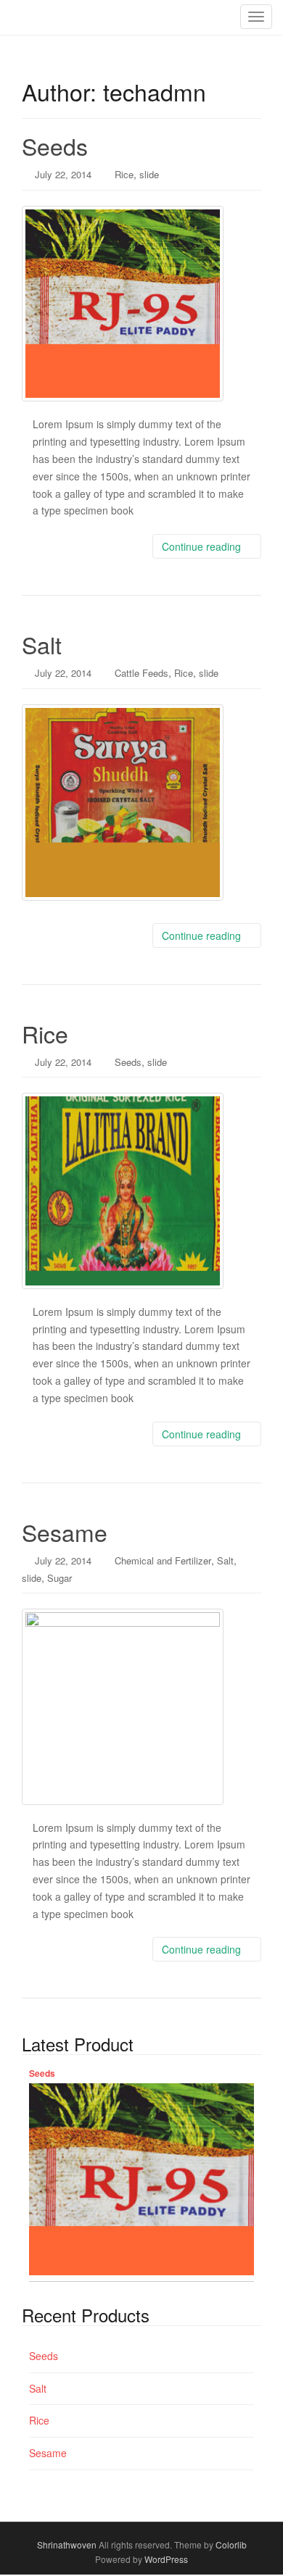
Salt (42, 644)
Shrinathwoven (67, 2544)
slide (149, 174)
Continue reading (203, 546)
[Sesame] (141, 1706)
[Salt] (141, 802)
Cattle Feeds (141, 673)
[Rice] (141, 1191)
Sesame (65, 1532)
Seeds (55, 146)
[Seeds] (141, 304)
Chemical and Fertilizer (163, 1560)
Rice (124, 174)
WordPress (166, 2559)
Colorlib (231, 2544)
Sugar (60, 1578)
